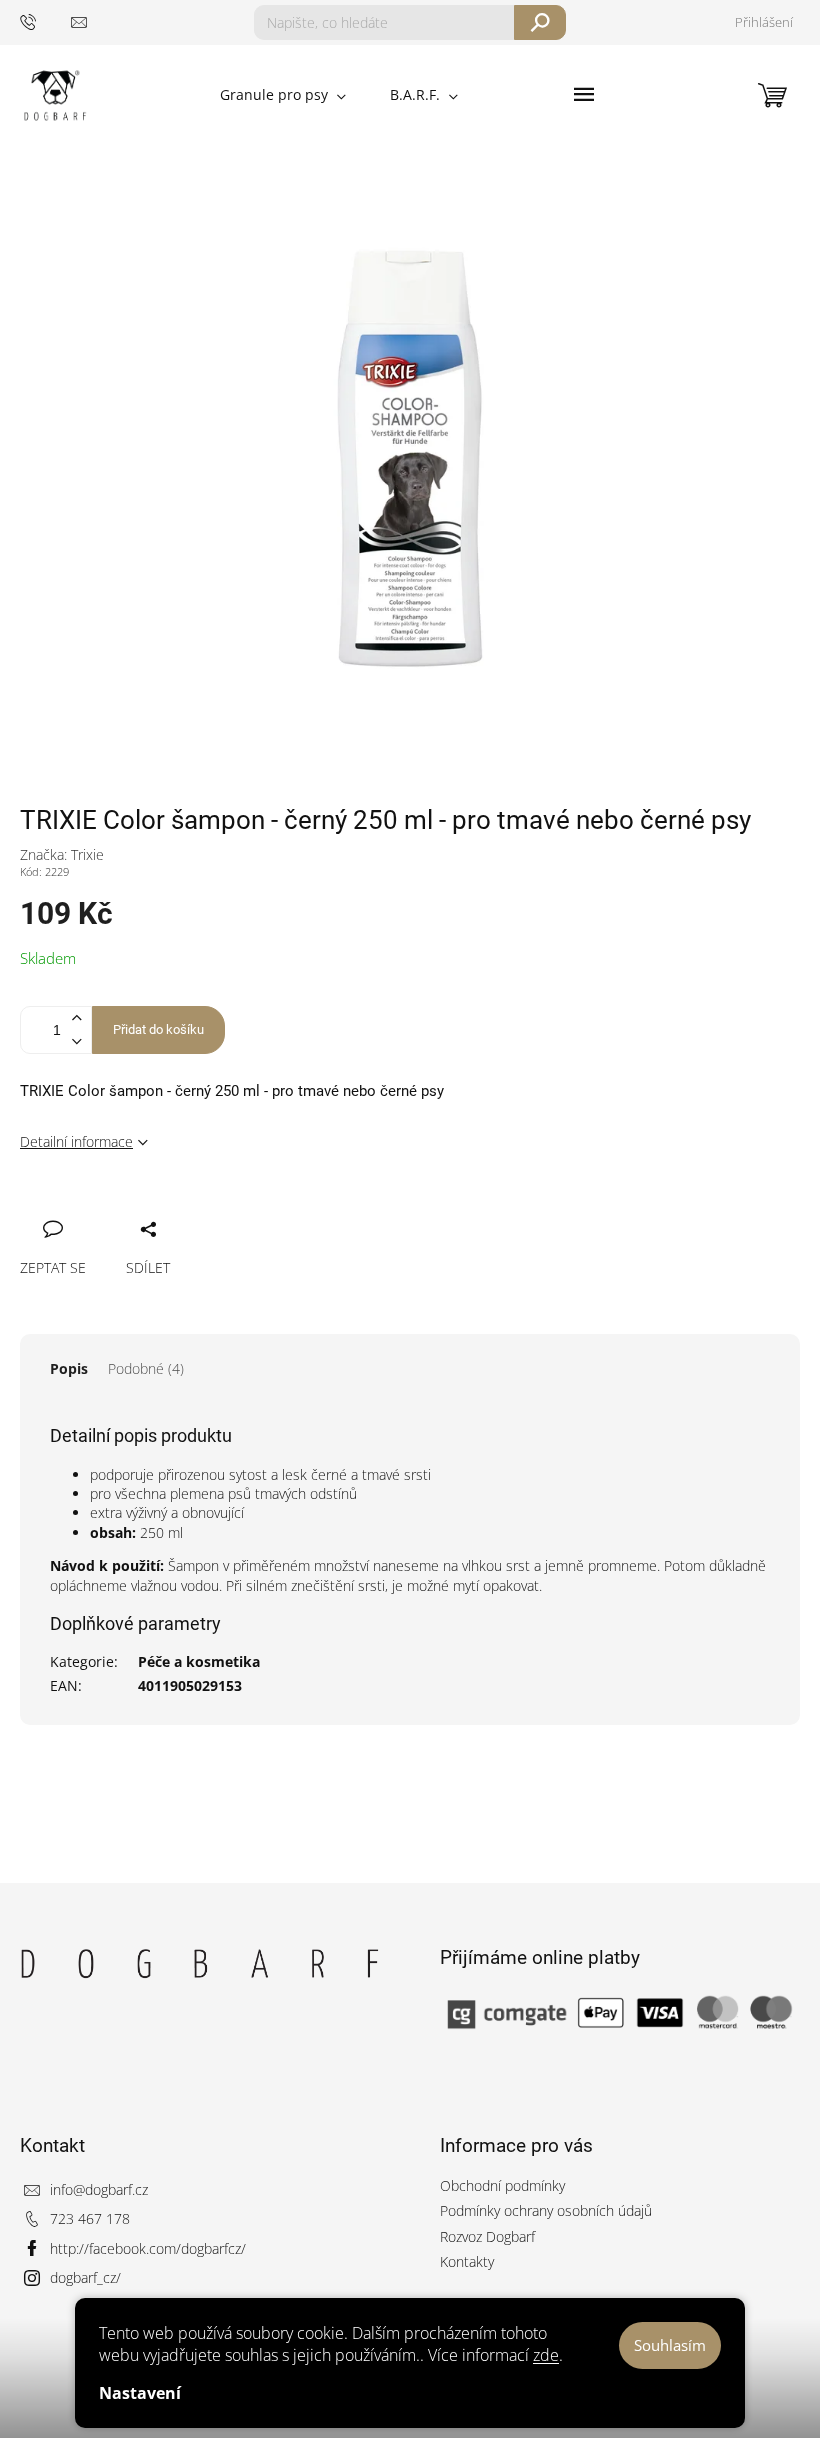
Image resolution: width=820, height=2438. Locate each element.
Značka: (62, 854)
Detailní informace (76, 1141)
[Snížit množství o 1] (76, 1041)
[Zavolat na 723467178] (45, 21)
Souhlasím (670, 2345)
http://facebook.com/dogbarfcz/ (148, 2248)
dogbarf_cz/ (85, 2277)
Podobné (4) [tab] (146, 1368)
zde (546, 2355)
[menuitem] (283, 95)
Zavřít (137, 1207)
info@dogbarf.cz (99, 2189)
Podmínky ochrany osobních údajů (546, 2210)
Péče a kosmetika (199, 1661)
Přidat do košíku (158, 1029)
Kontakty (467, 2261)
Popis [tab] (69, 1368)
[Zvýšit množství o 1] (76, 1018)
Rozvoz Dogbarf (487, 2236)
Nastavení (140, 2393)
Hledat (540, 22)
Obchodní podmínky (502, 2185)
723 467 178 (90, 2218)
